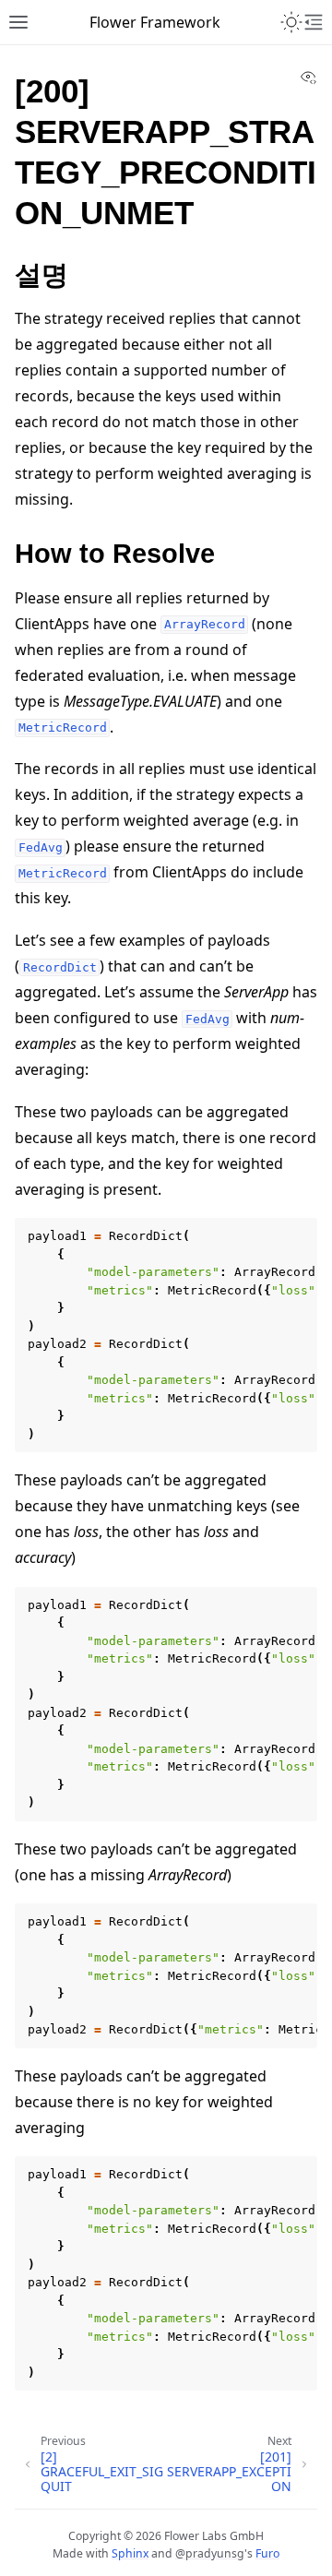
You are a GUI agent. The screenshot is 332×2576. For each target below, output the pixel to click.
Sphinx (130, 2553)
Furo (267, 2553)
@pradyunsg (210, 2553)
